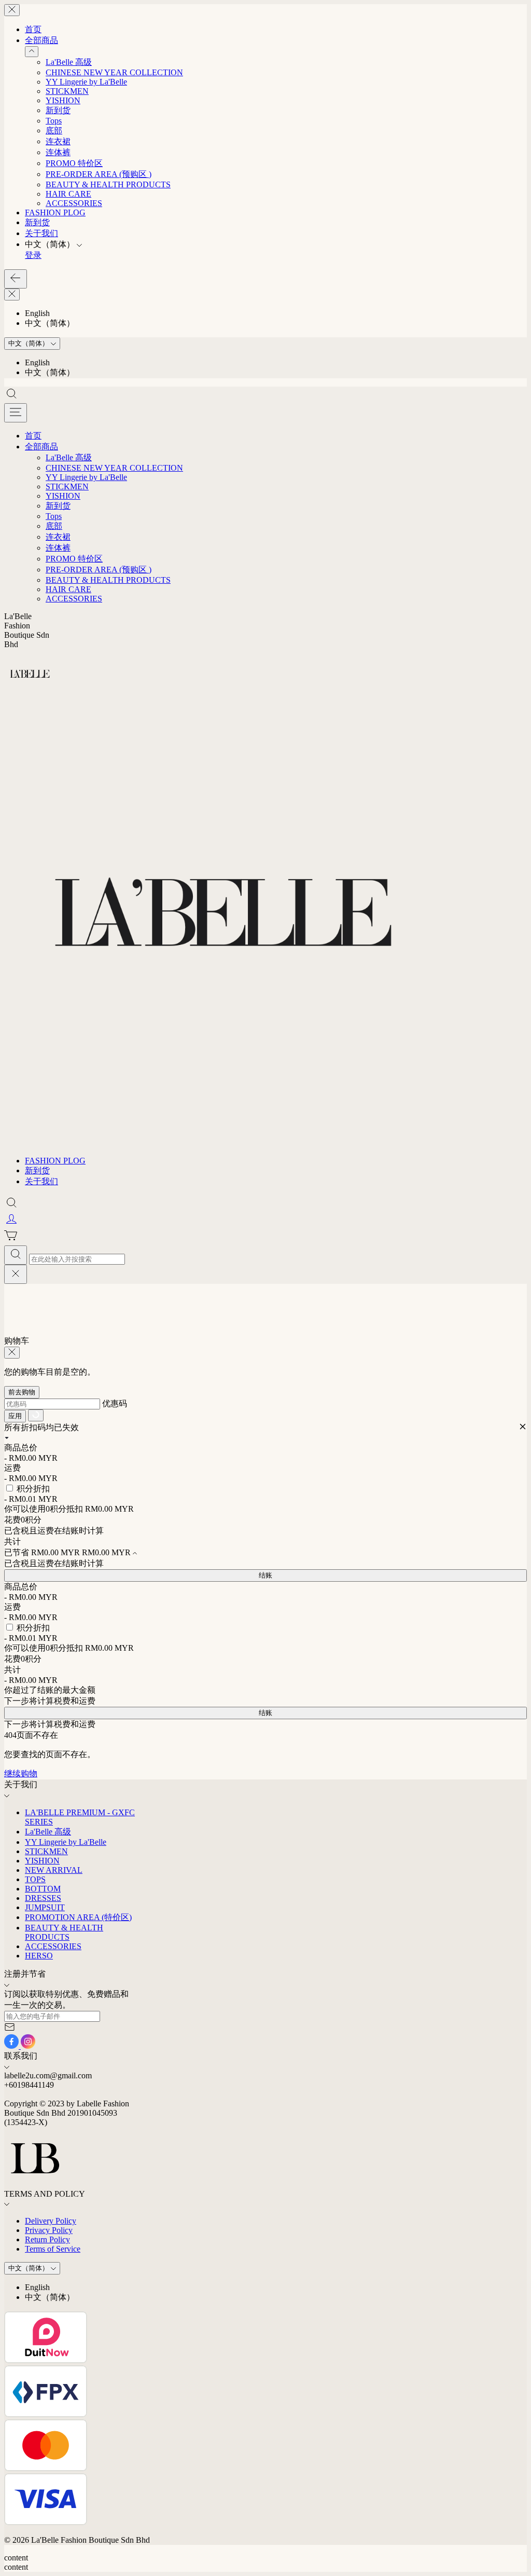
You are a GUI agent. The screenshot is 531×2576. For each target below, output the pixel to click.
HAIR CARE (68, 194)
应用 (15, 1416)
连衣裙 (58, 141)
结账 (265, 1575)
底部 (54, 131)
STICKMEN (67, 91)
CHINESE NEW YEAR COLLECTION (114, 72)
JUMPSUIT (45, 1907)
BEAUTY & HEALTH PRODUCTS (108, 184)
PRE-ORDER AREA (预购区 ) (99, 174)
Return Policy (47, 2239)
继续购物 (21, 1773)
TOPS (35, 1879)
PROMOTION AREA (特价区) (78, 1917)
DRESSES (43, 1898)
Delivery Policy (51, 2221)
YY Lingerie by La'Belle (86, 82)
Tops (54, 121)
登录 (33, 255)
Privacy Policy (49, 2230)
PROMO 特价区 (74, 163)
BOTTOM (43, 1889)
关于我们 (41, 233)
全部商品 (41, 40)
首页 (33, 29)
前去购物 (22, 1392)
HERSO (39, 1956)
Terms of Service (53, 2249)
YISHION (63, 100)
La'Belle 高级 (69, 62)
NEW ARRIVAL (54, 1870)
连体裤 (58, 152)
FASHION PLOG (55, 213)
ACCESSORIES (74, 203)
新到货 (58, 110)
